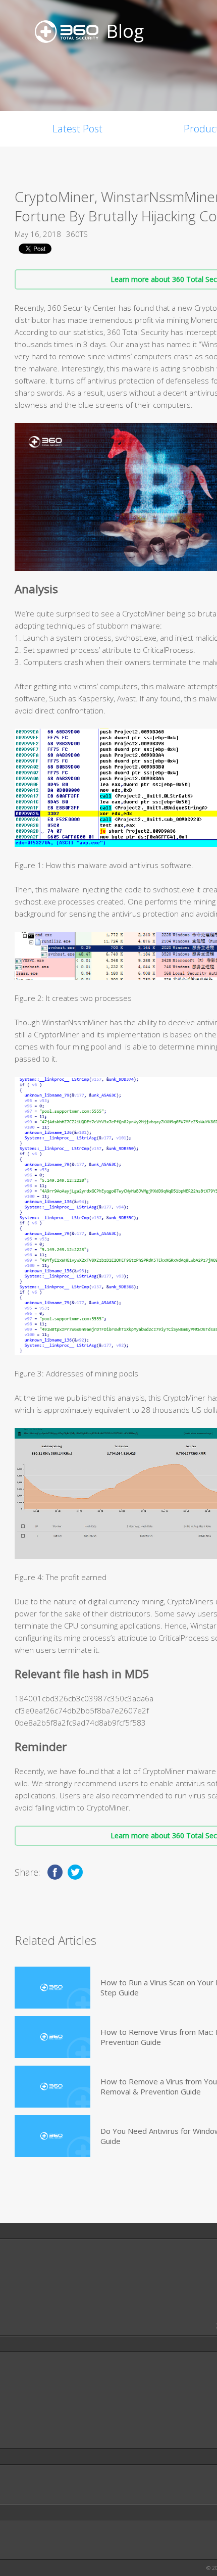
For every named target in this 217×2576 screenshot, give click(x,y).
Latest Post (77, 129)
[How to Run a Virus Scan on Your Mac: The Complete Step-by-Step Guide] (52, 1988)
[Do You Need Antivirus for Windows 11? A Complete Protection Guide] (52, 2136)
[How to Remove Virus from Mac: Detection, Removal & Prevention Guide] (52, 2037)
